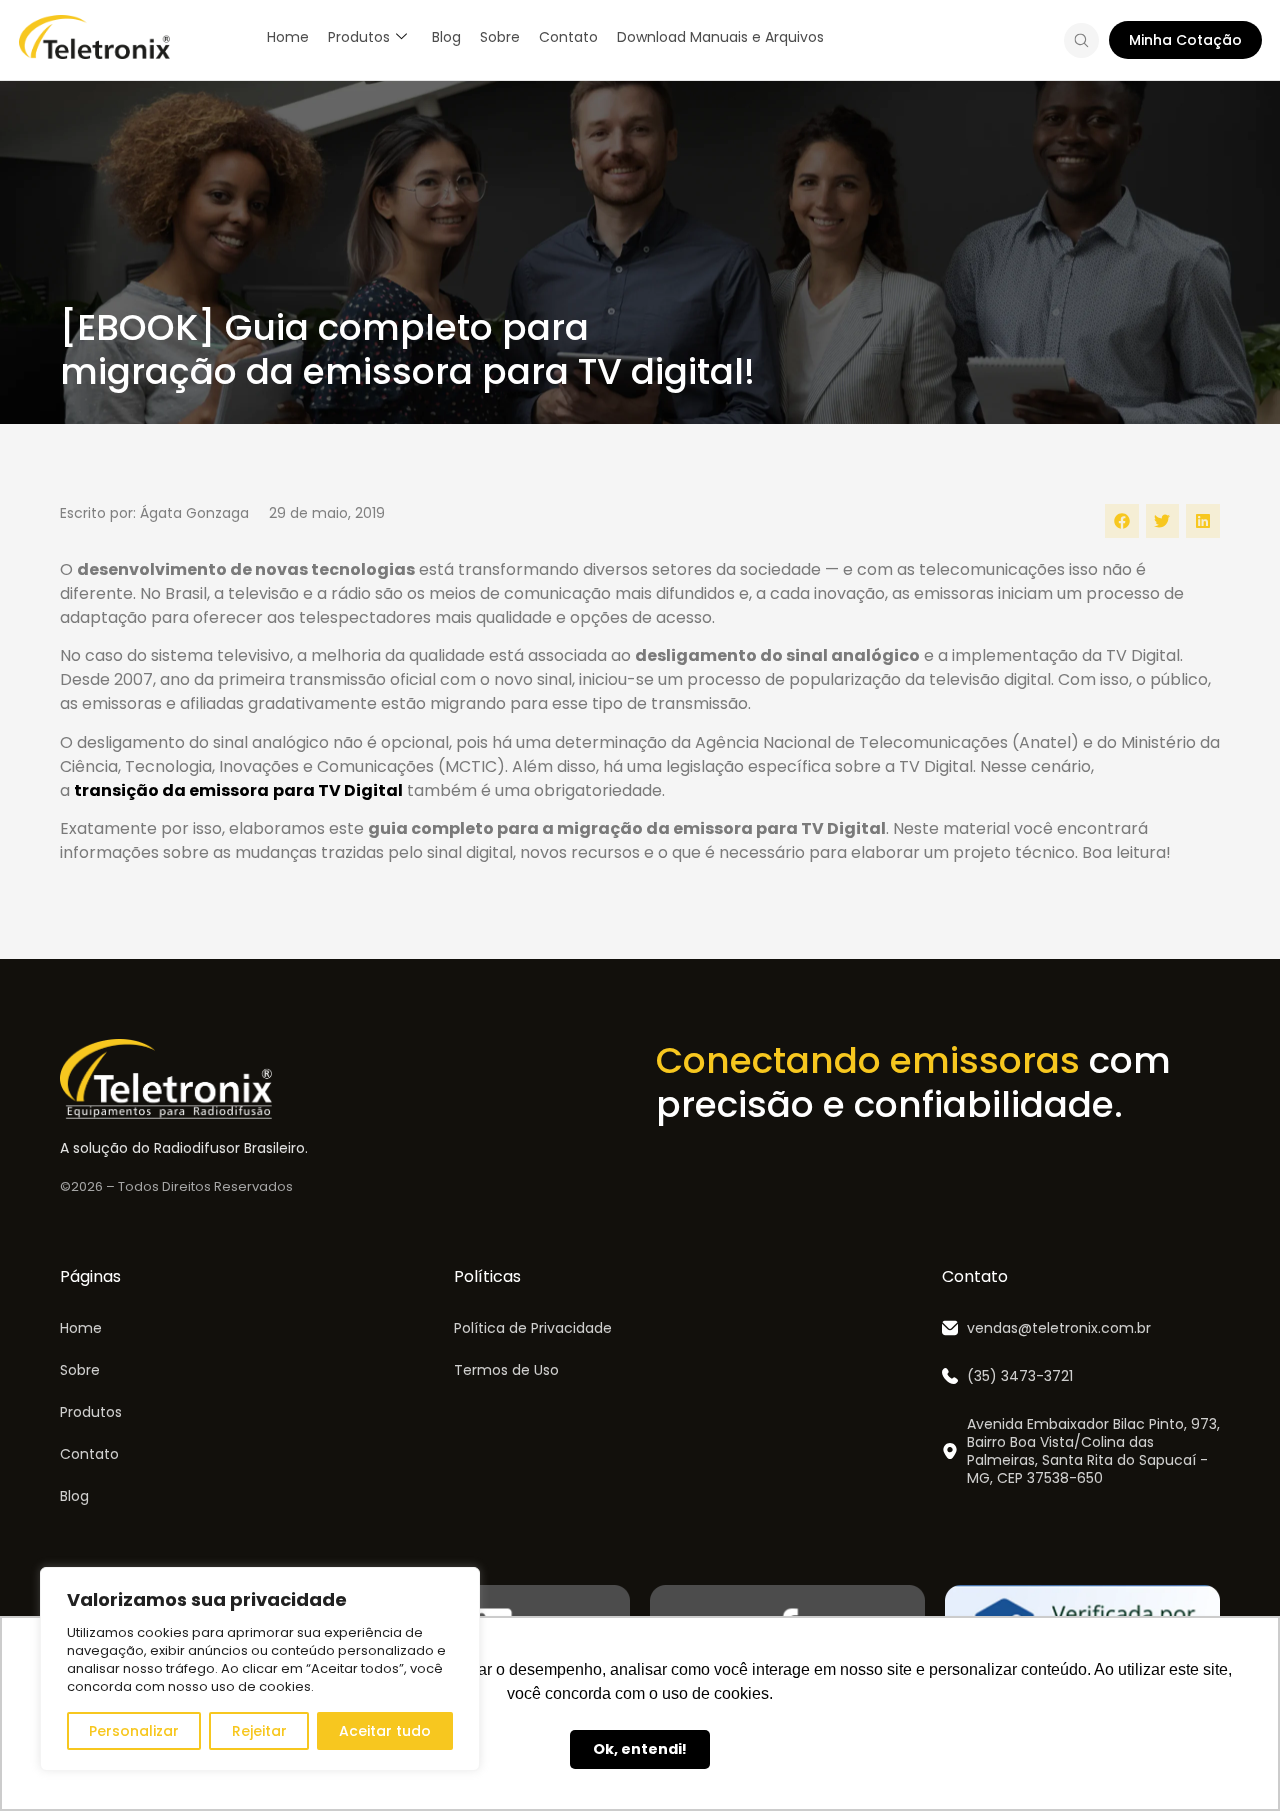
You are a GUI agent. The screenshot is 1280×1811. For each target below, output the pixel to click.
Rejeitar (259, 1731)
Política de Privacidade (533, 1328)
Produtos (359, 37)
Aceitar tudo (385, 1731)
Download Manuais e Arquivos (720, 37)
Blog (446, 37)
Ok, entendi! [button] (640, 1749)
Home (288, 37)
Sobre (500, 37)
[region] (260, 1669)
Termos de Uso (506, 1370)
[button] (1122, 521)
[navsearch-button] (1081, 44)
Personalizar (134, 1731)
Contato (568, 37)
